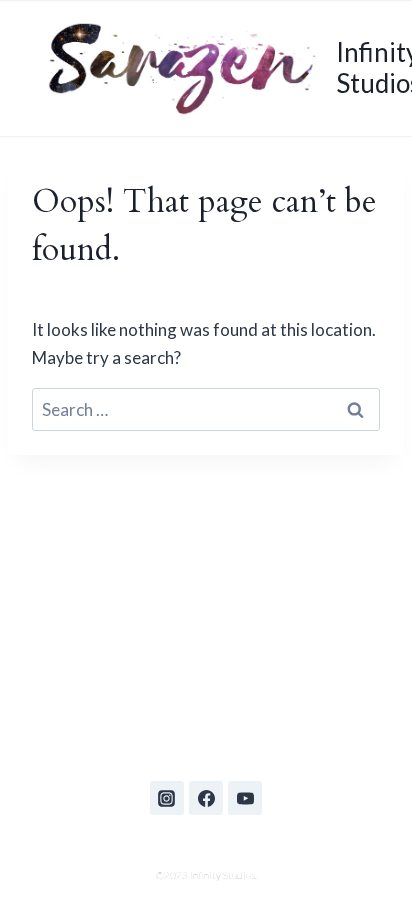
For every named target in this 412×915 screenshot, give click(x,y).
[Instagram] (167, 798)
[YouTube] (245, 798)
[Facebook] (206, 798)
